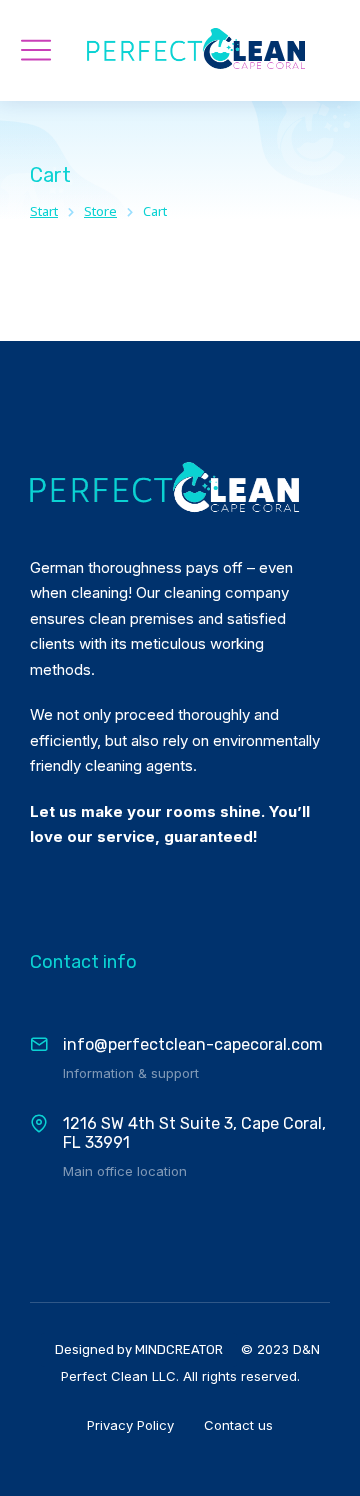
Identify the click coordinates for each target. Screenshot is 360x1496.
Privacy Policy (130, 1425)
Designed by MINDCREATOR (139, 1349)
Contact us (238, 1425)
